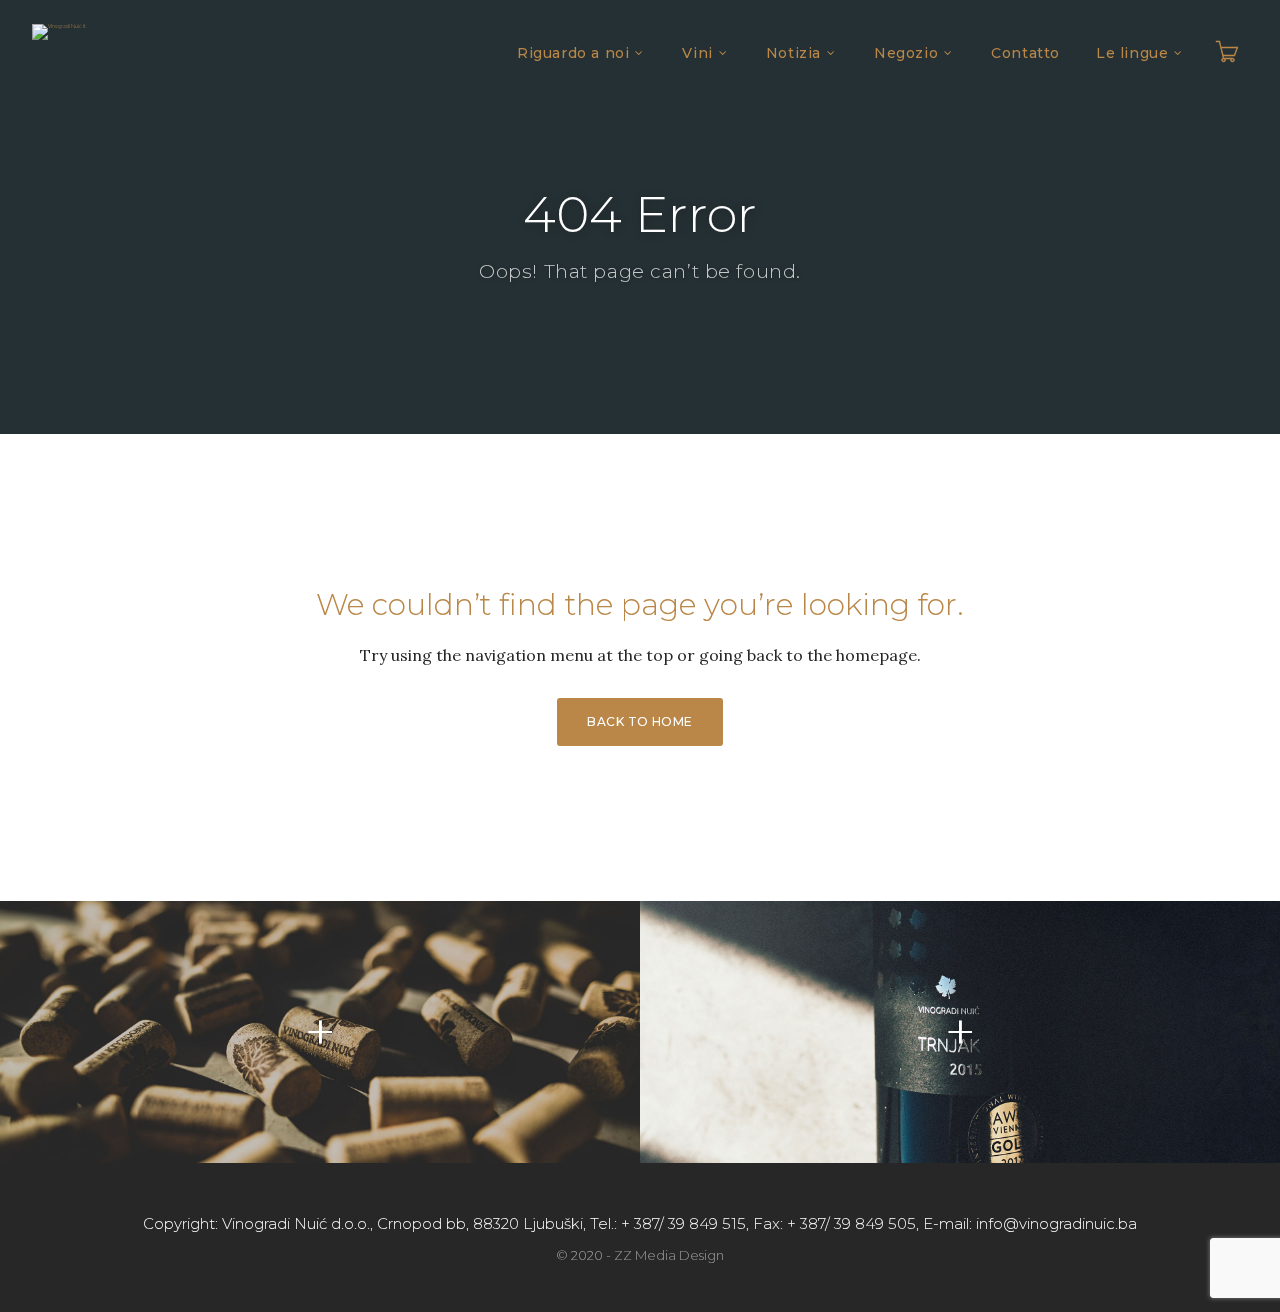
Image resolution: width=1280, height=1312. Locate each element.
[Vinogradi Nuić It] (59, 32)
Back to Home (640, 721)
